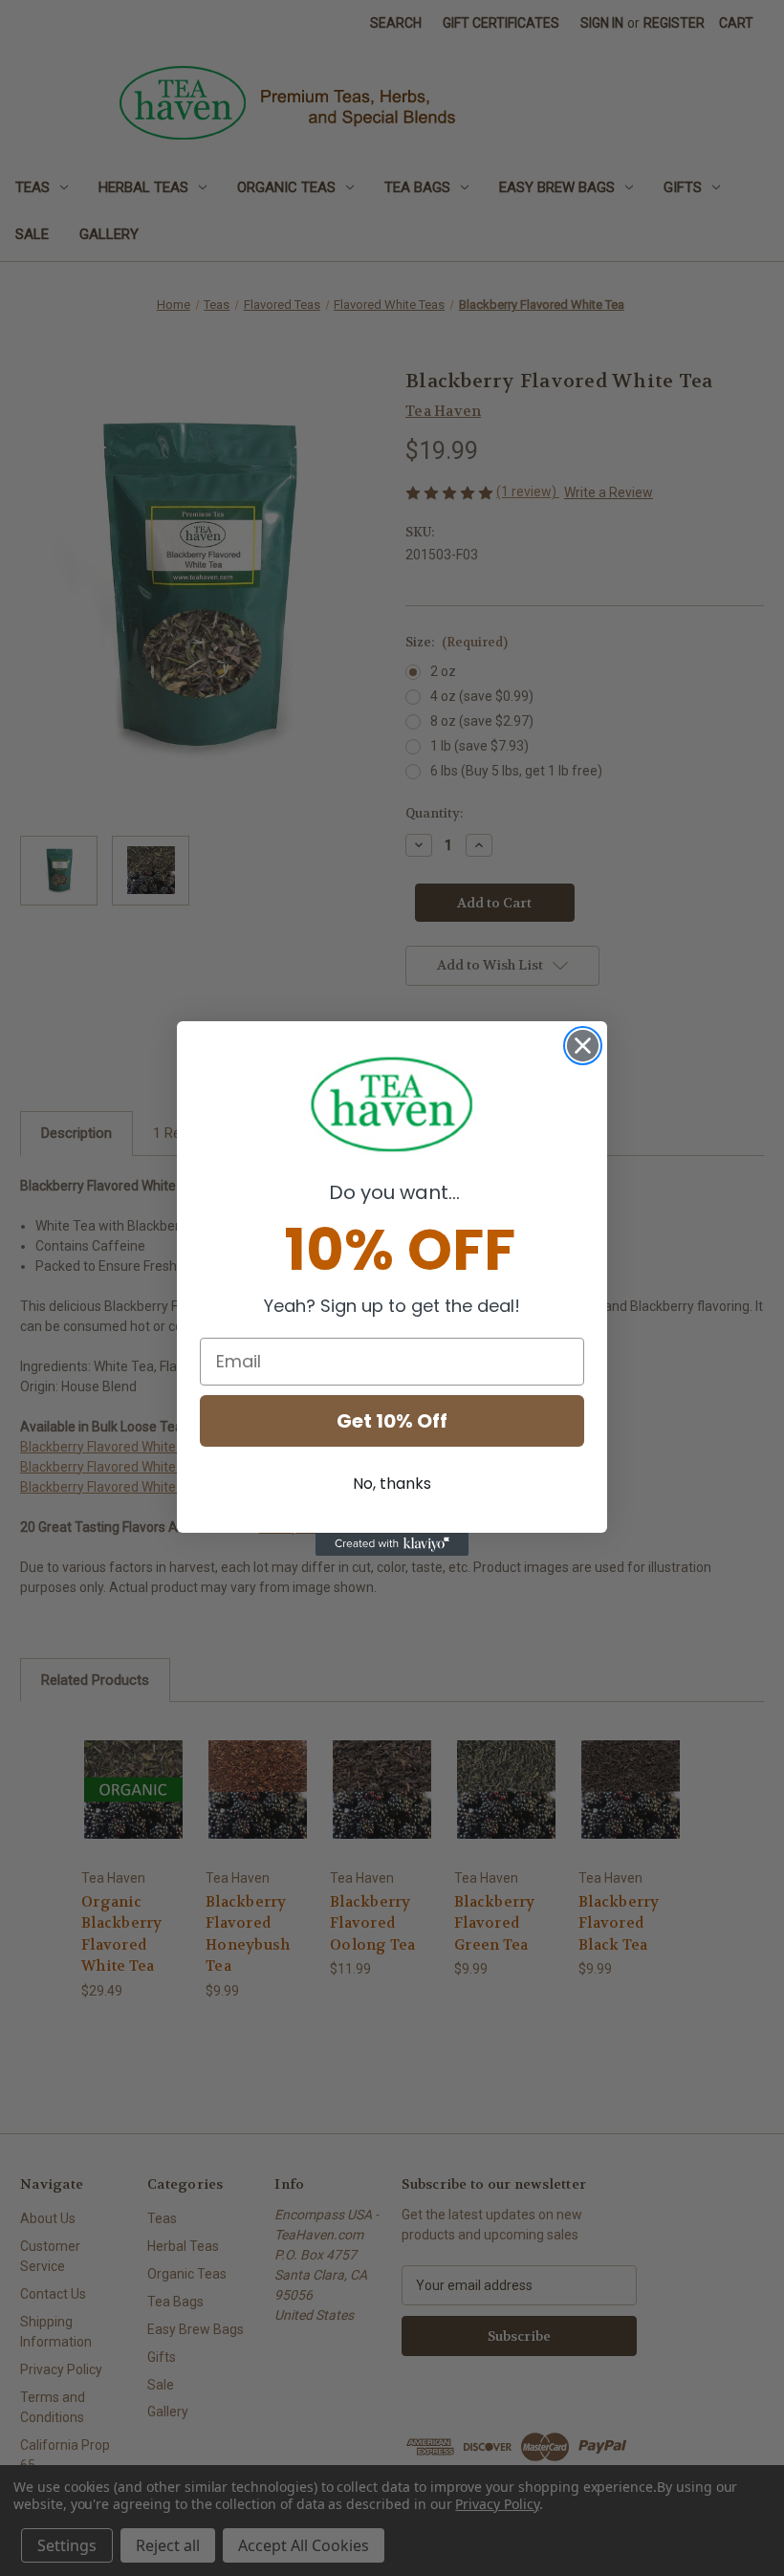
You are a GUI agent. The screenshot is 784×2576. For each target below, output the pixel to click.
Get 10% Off (392, 1421)
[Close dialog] (583, 1046)
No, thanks (392, 1484)
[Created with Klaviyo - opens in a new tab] (392, 1544)
